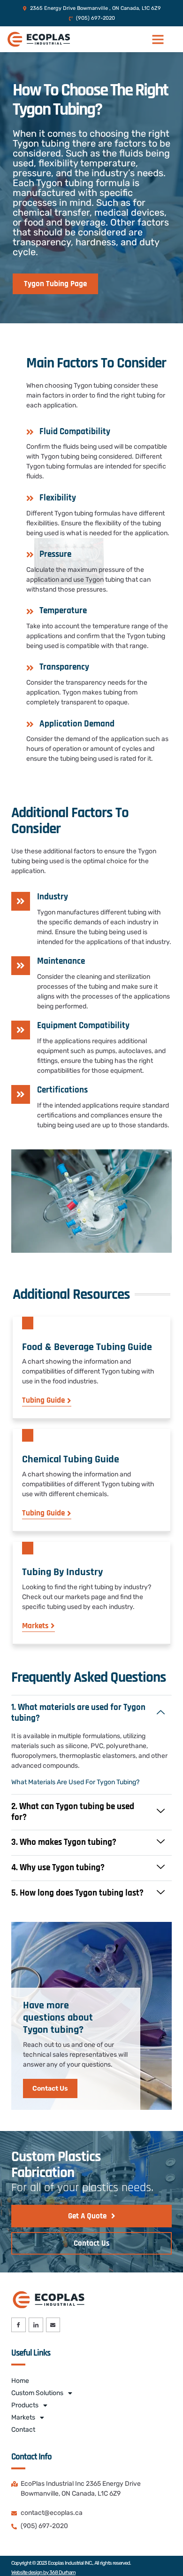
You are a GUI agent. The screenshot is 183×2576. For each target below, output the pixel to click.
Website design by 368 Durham (43, 2572)
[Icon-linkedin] (36, 2325)
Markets (35, 1626)
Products (25, 2405)
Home (20, 2381)
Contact (23, 2430)
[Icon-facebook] (19, 2325)
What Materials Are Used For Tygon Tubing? (75, 1782)
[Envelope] (53, 2325)
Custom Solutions (37, 2393)
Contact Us (50, 2088)
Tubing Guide (43, 1401)
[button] (158, 39)
